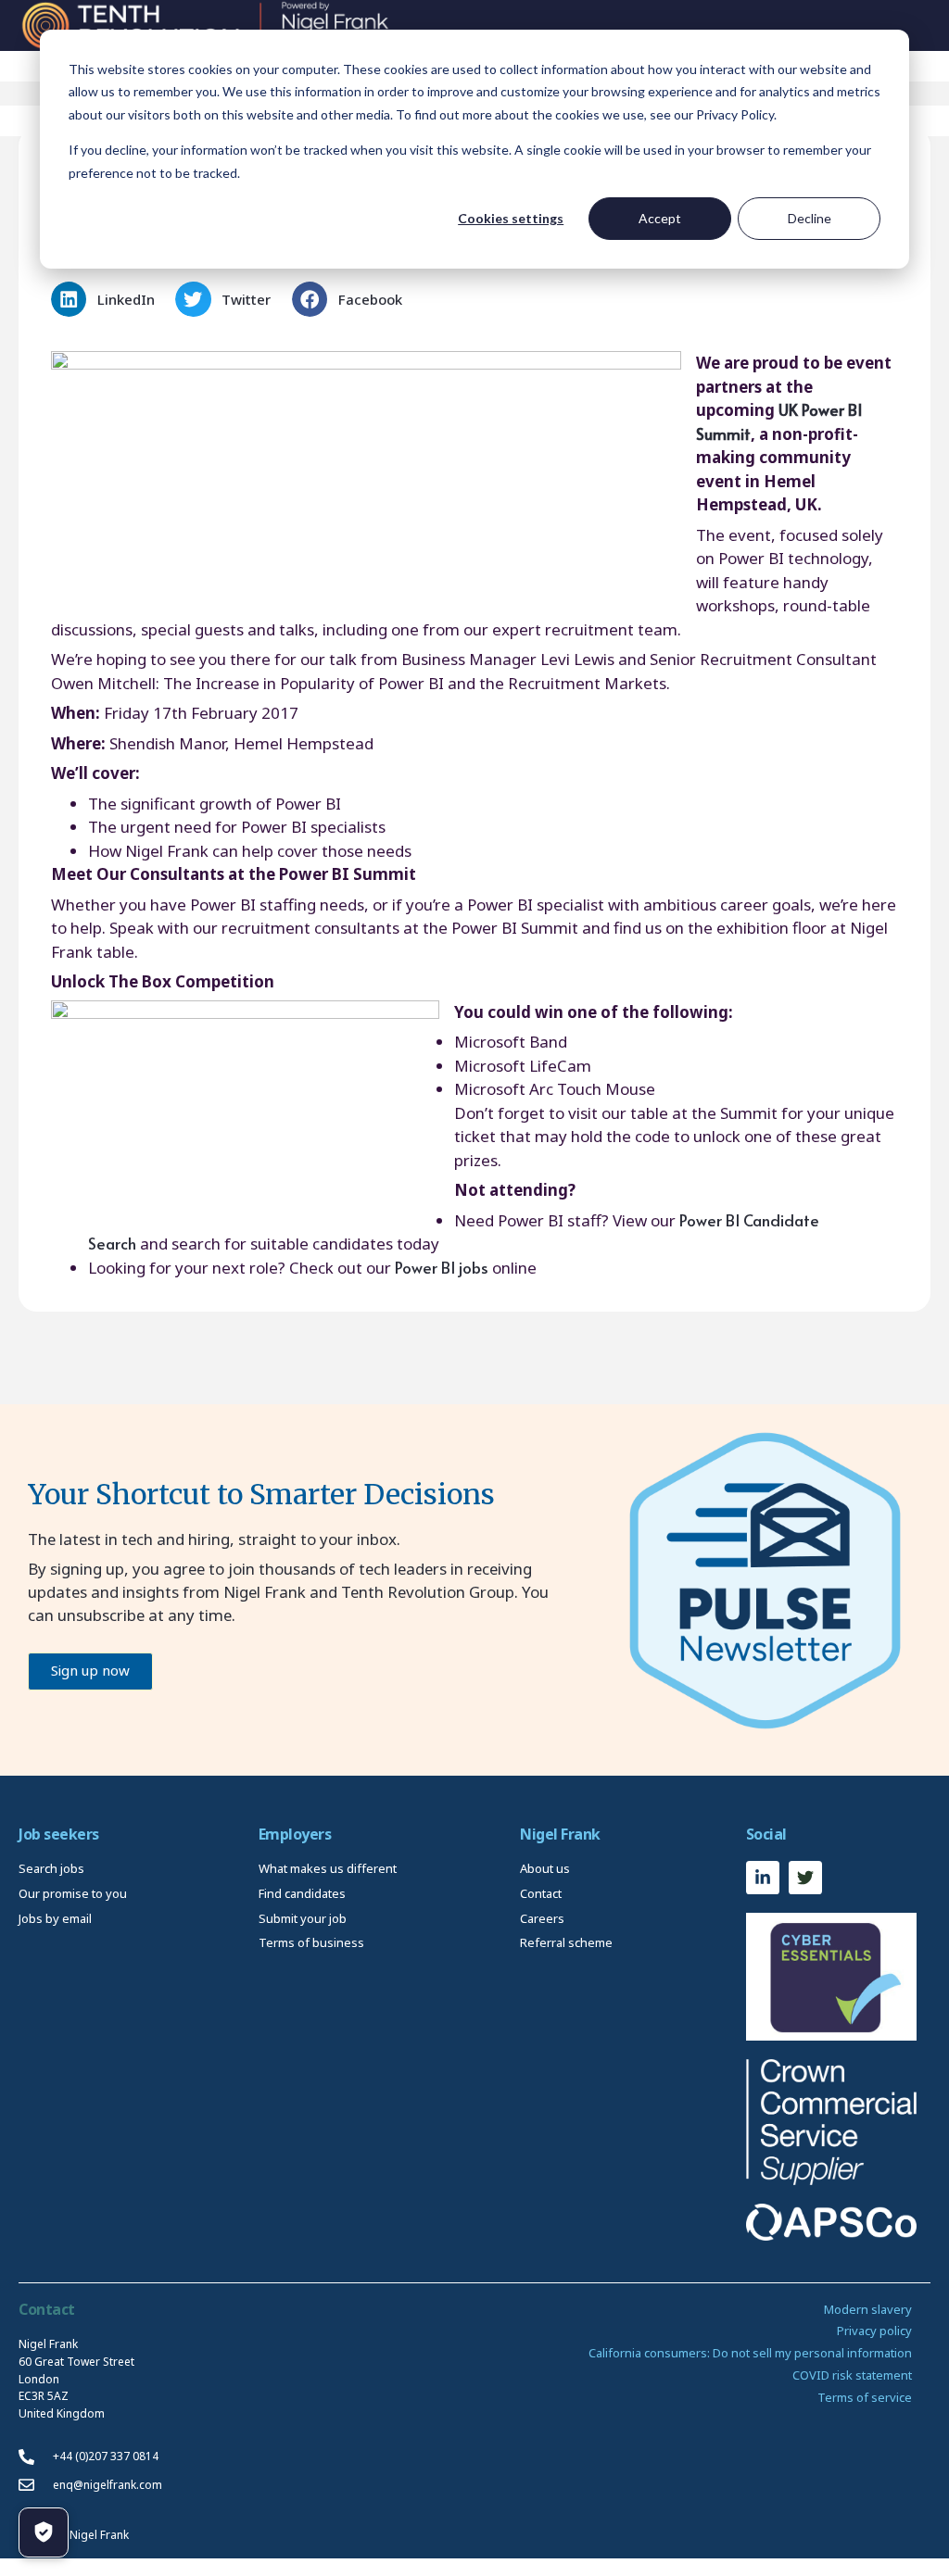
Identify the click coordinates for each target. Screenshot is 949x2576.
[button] (108, 299)
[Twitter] (805, 1878)
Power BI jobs (442, 1267)
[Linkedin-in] (763, 1878)
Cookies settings (511, 218)
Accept (660, 218)
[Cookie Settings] (44, 2532)
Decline (810, 218)
